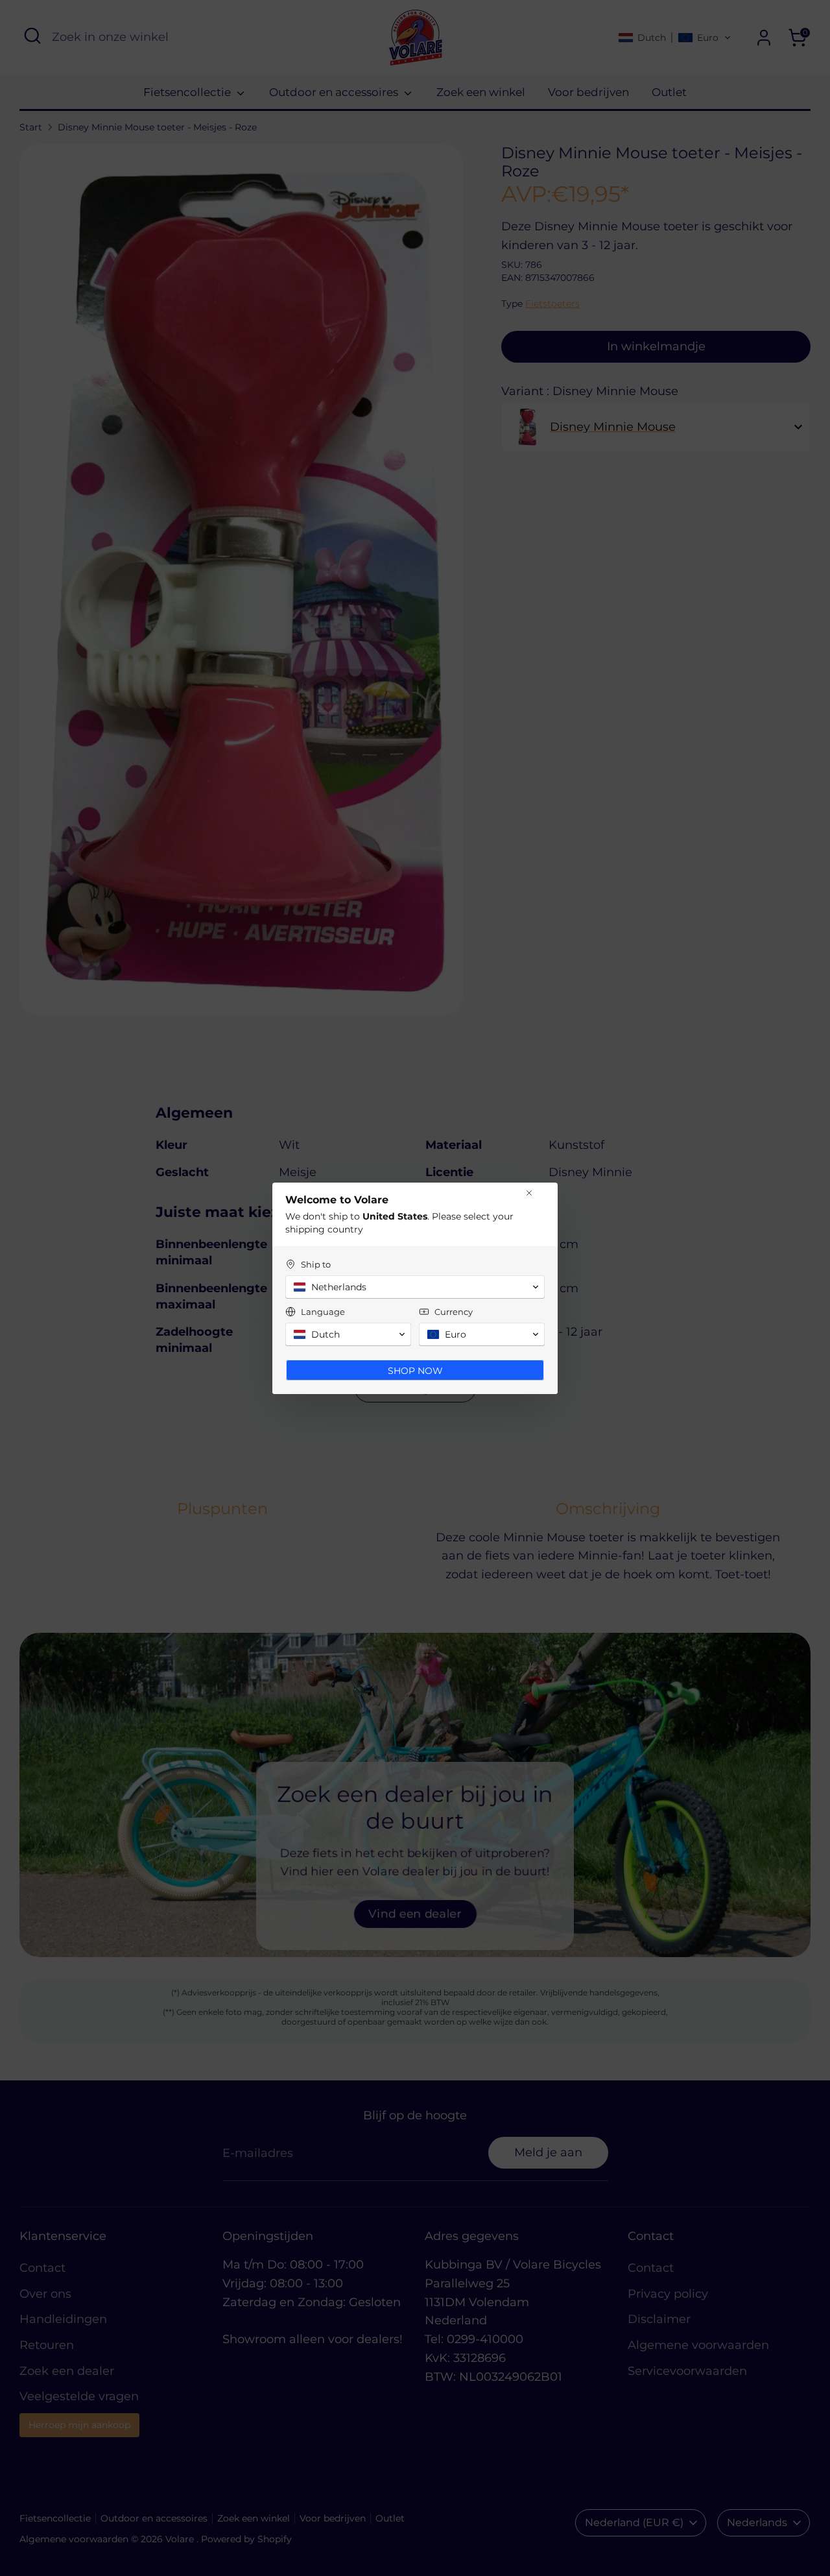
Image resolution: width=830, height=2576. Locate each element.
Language (323, 1312)
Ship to (316, 1264)
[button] (415, 1287)
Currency (454, 1312)
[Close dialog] (529, 1193)
